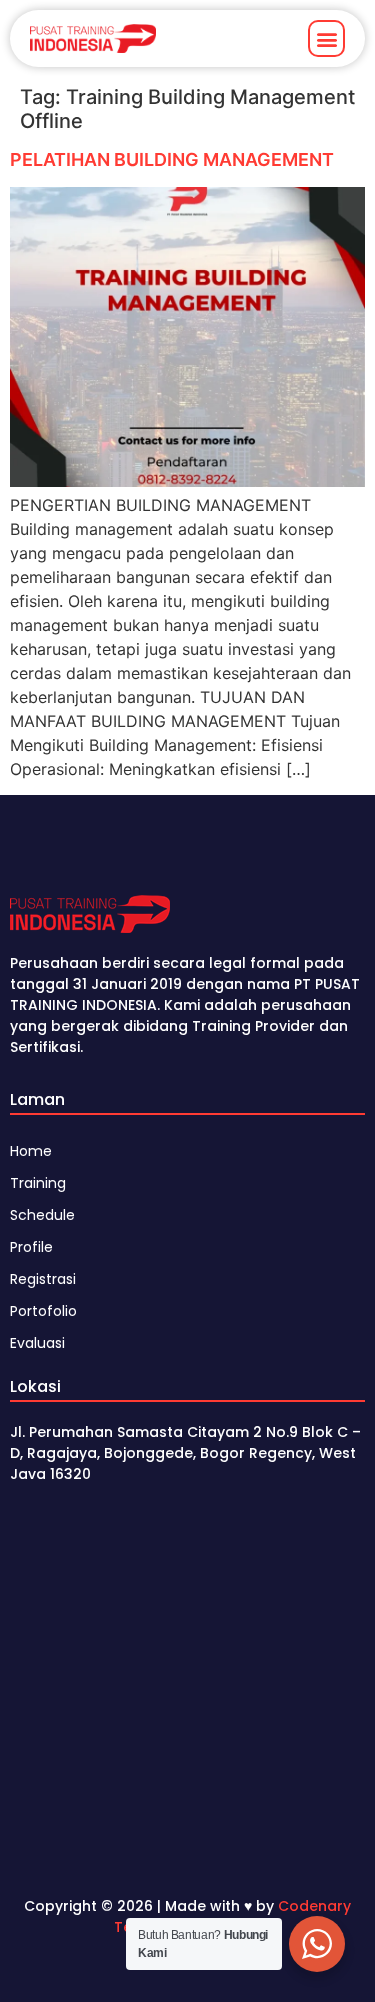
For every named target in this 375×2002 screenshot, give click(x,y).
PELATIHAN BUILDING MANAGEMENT (172, 159)
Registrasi (43, 1279)
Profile (31, 1247)
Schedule (42, 1215)
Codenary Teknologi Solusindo (232, 1916)
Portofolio (43, 1311)
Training (38, 1183)
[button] (326, 38)
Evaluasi (37, 1343)
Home (31, 1151)
